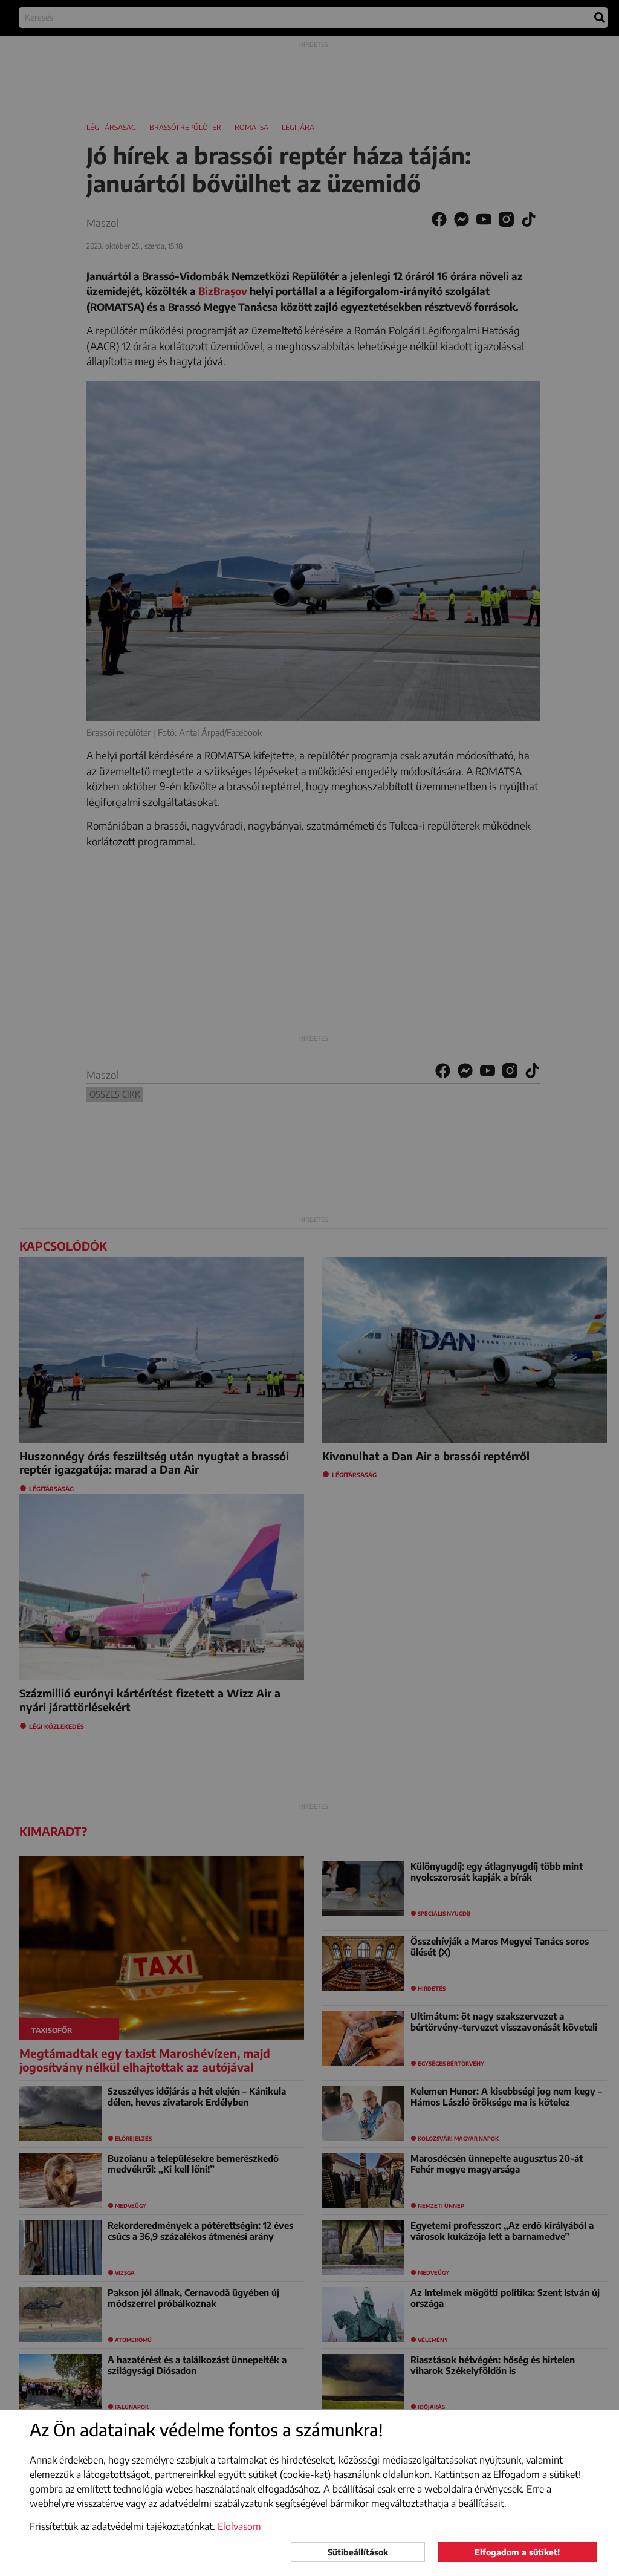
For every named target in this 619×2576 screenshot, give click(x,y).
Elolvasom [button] (239, 2526)
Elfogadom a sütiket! (517, 2552)
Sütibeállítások (358, 2552)
